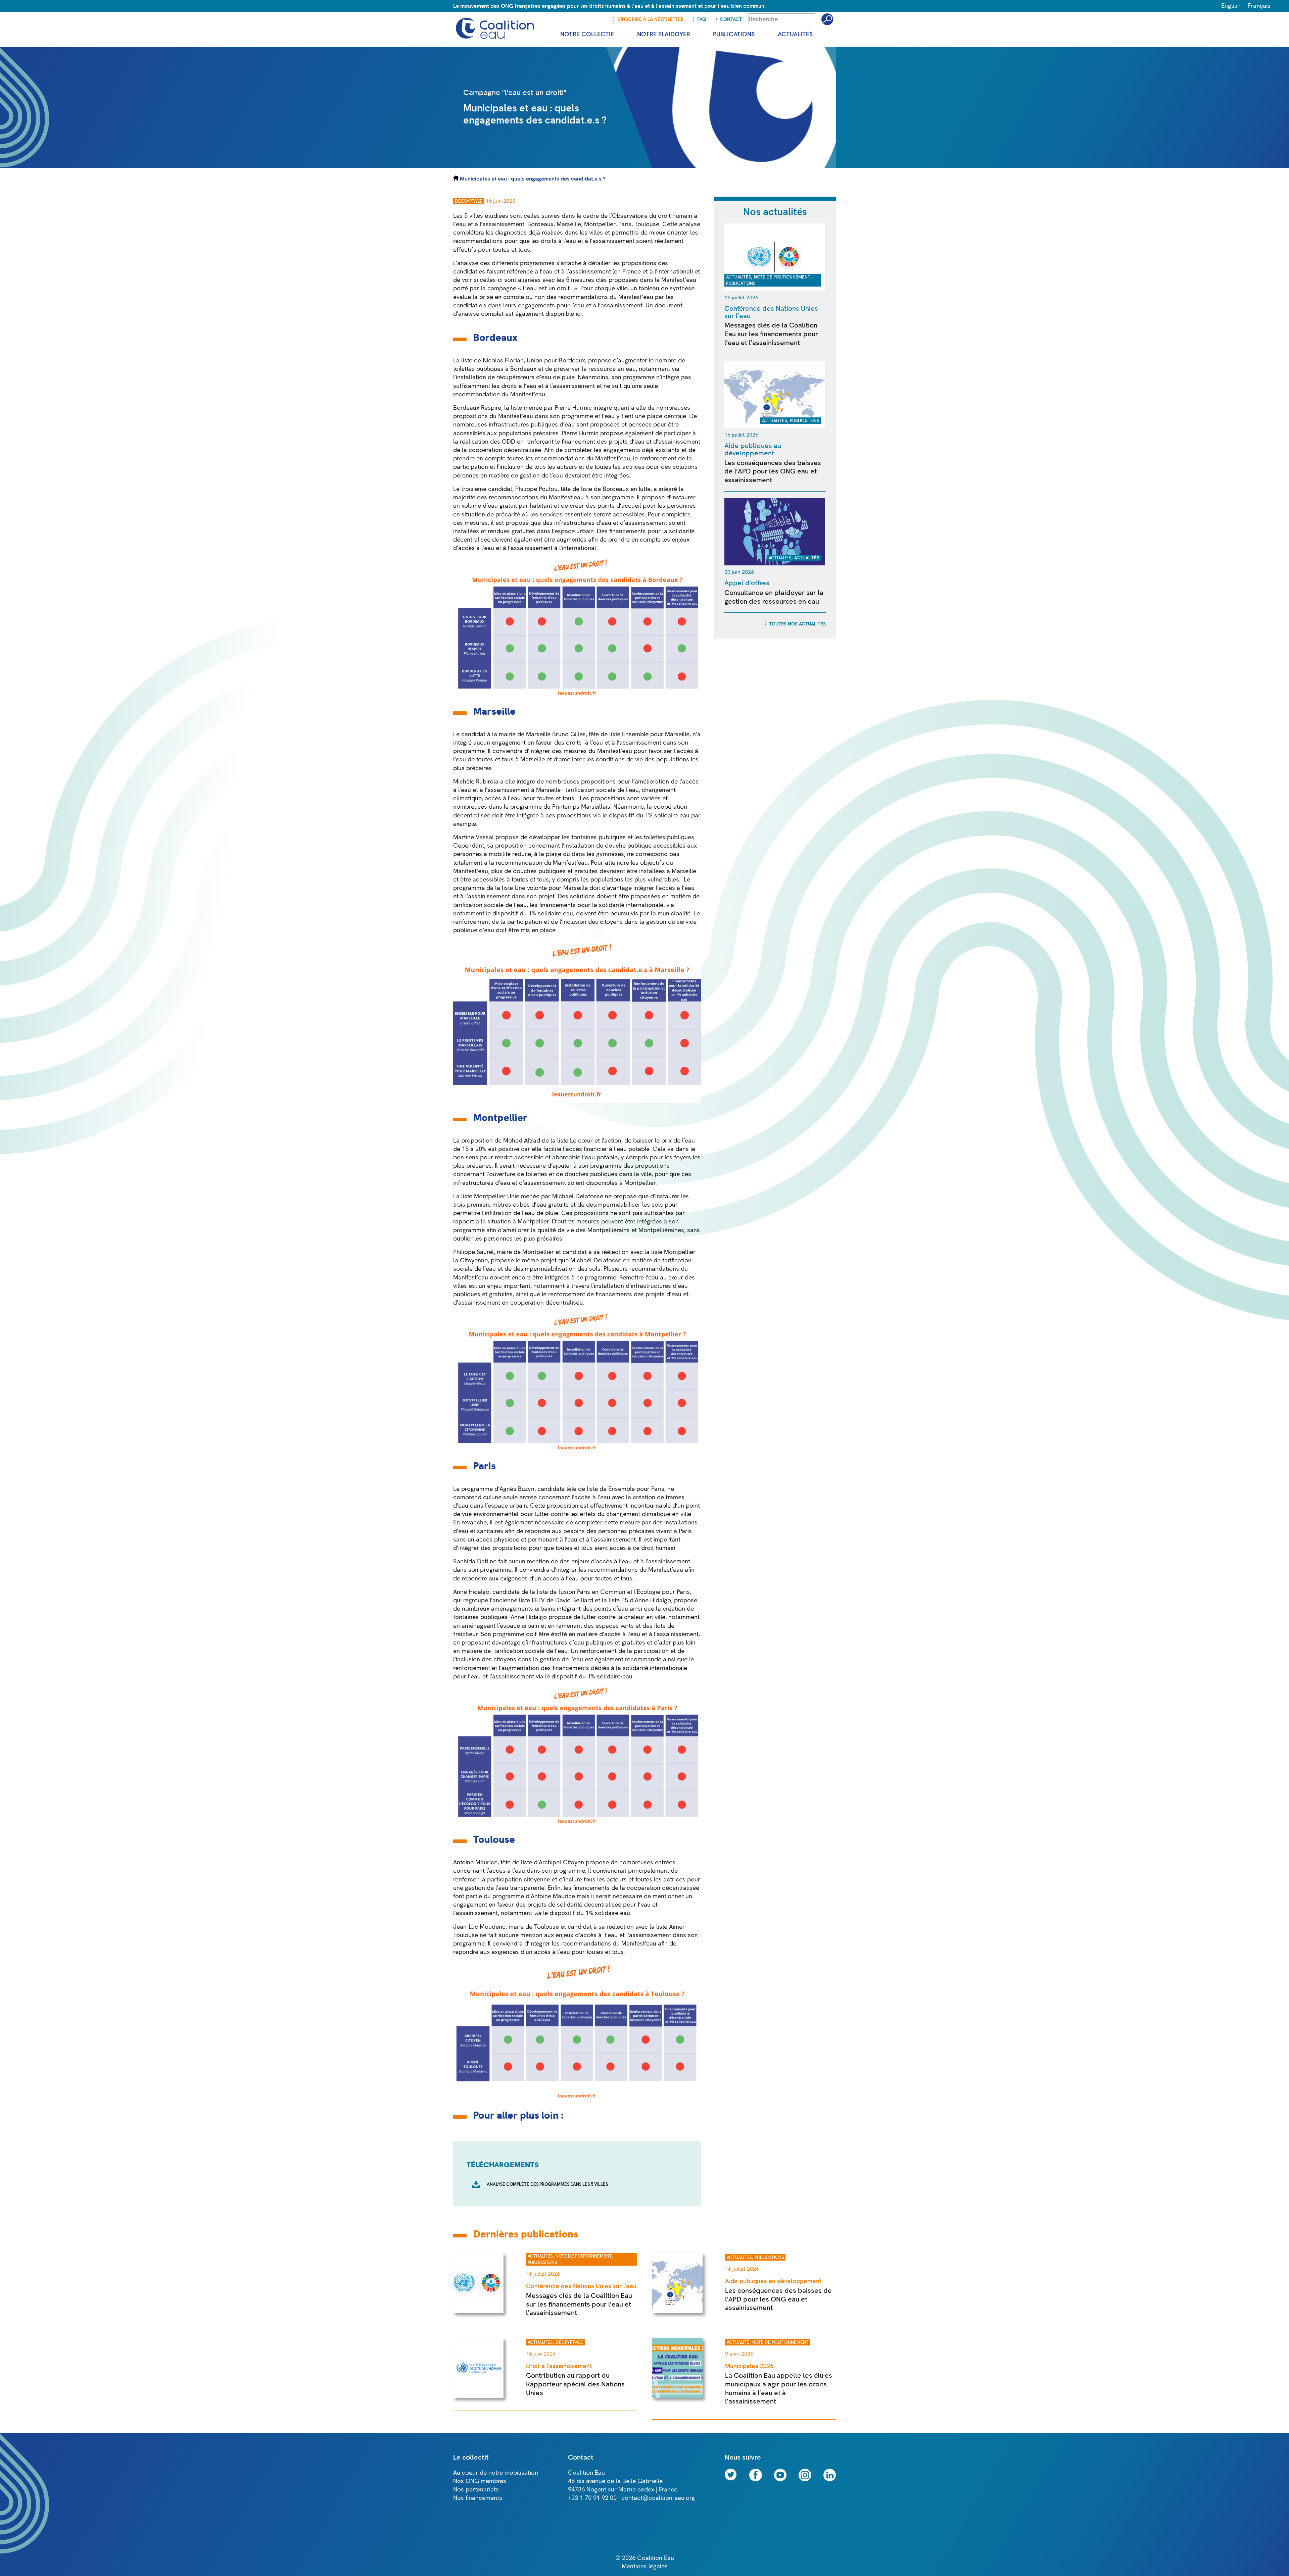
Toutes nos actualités (797, 624)
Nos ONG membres (480, 2481)
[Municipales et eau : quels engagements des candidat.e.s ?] (724, 166)
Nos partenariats (476, 2490)
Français (1259, 6)
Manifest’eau (679, 280)
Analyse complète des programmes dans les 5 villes (547, 2184)
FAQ (702, 19)
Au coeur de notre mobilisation (496, 2473)
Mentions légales (645, 2566)
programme (639, 377)
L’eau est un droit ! (548, 288)
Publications (741, 284)
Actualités (738, 277)
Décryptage (469, 201)
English (1231, 6)
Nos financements (478, 2498)
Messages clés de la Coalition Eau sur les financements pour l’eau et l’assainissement (771, 334)
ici (579, 314)
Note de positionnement (782, 277)
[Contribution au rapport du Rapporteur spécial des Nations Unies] (478, 2396)
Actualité (780, 558)
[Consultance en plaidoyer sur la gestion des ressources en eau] (775, 564)
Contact (731, 19)
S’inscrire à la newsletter (651, 19)
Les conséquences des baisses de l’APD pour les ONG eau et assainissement (773, 471)
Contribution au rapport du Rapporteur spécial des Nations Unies (575, 2384)
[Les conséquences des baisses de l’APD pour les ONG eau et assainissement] (775, 426)
